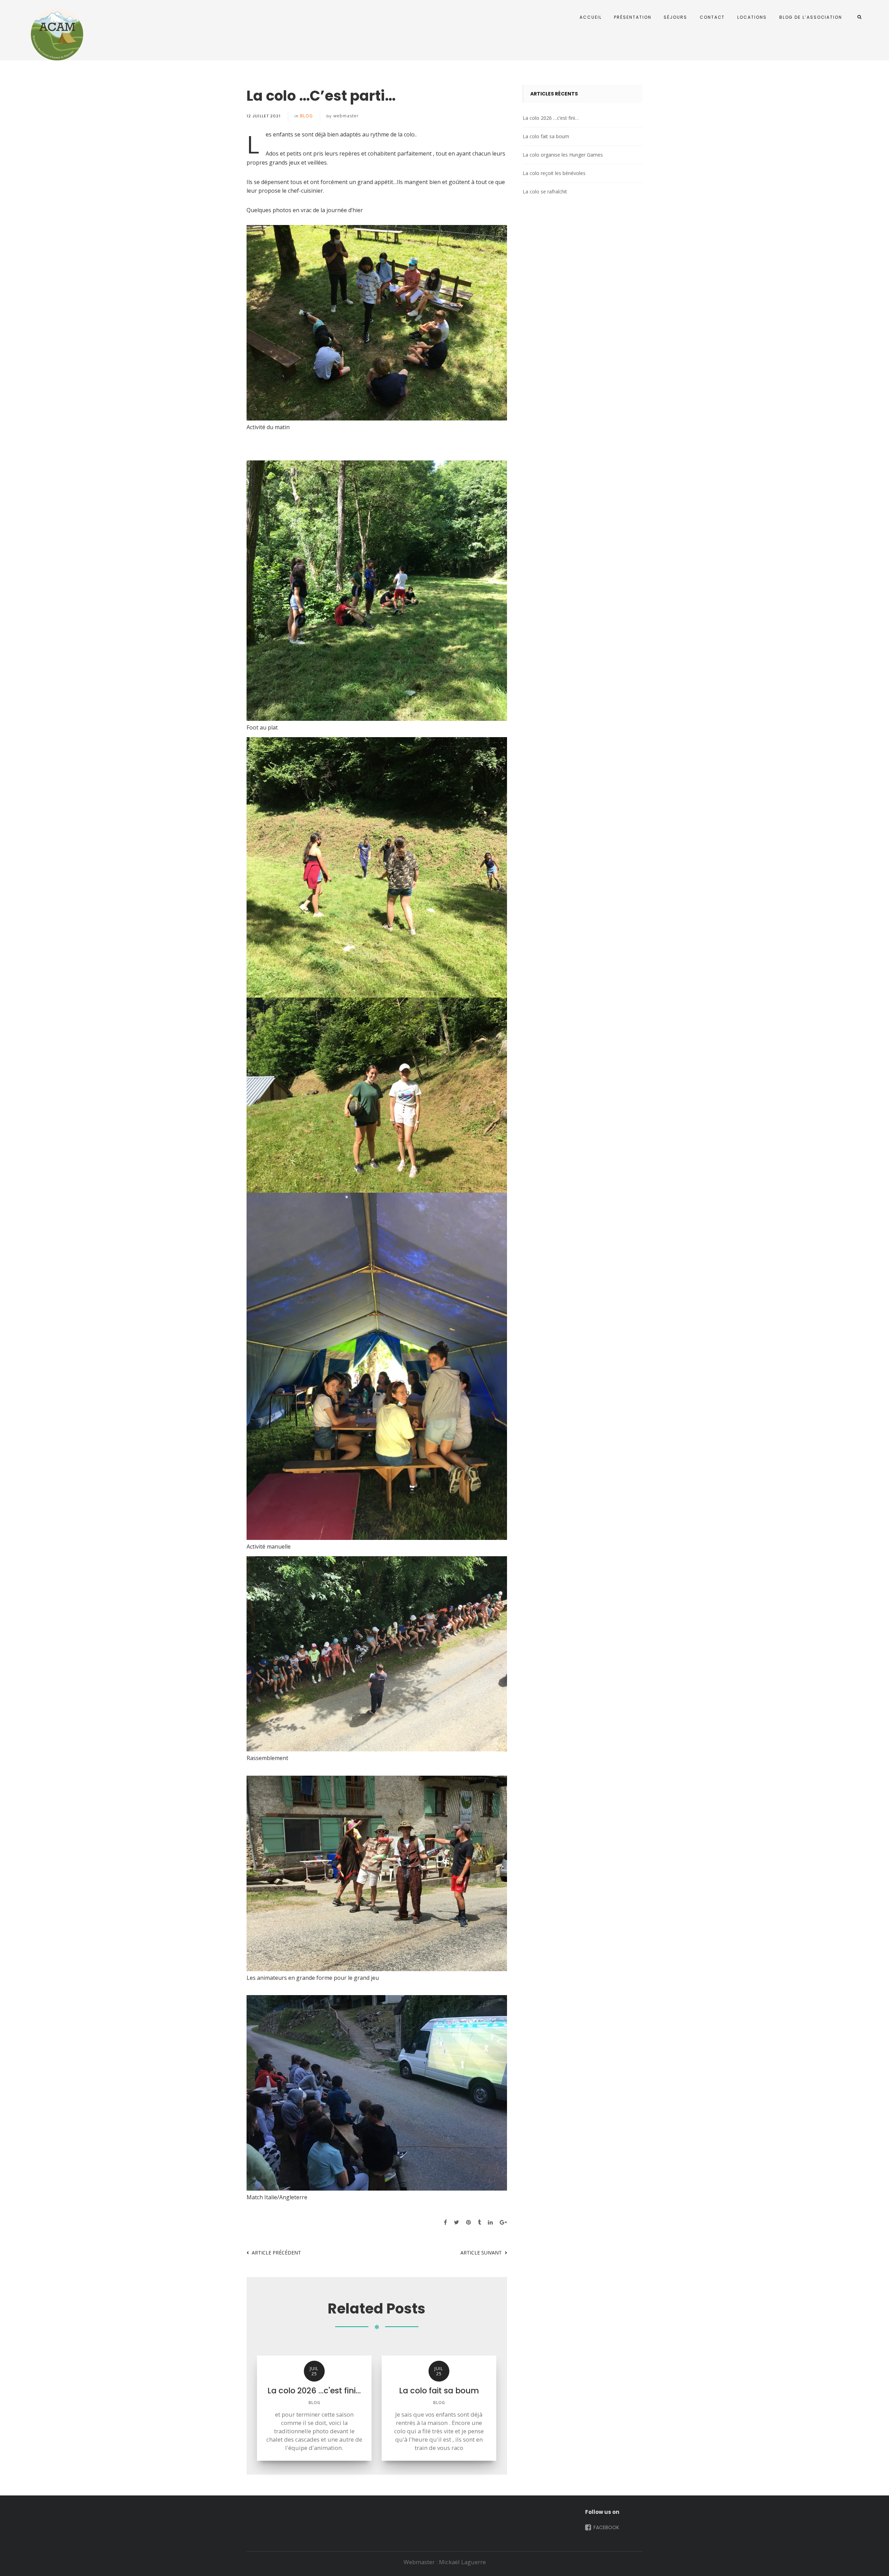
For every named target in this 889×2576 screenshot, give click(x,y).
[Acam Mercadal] (56, 34)
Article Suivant (481, 2253)
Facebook (606, 2527)
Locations (752, 17)
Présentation (633, 17)
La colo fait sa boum (546, 136)
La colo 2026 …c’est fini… (551, 118)
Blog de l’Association (811, 17)
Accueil (591, 17)
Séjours (675, 17)
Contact (712, 17)
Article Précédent (276, 2253)
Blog (306, 116)
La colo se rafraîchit (545, 191)
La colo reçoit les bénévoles (554, 173)
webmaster (346, 116)
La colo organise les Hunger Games (563, 155)
